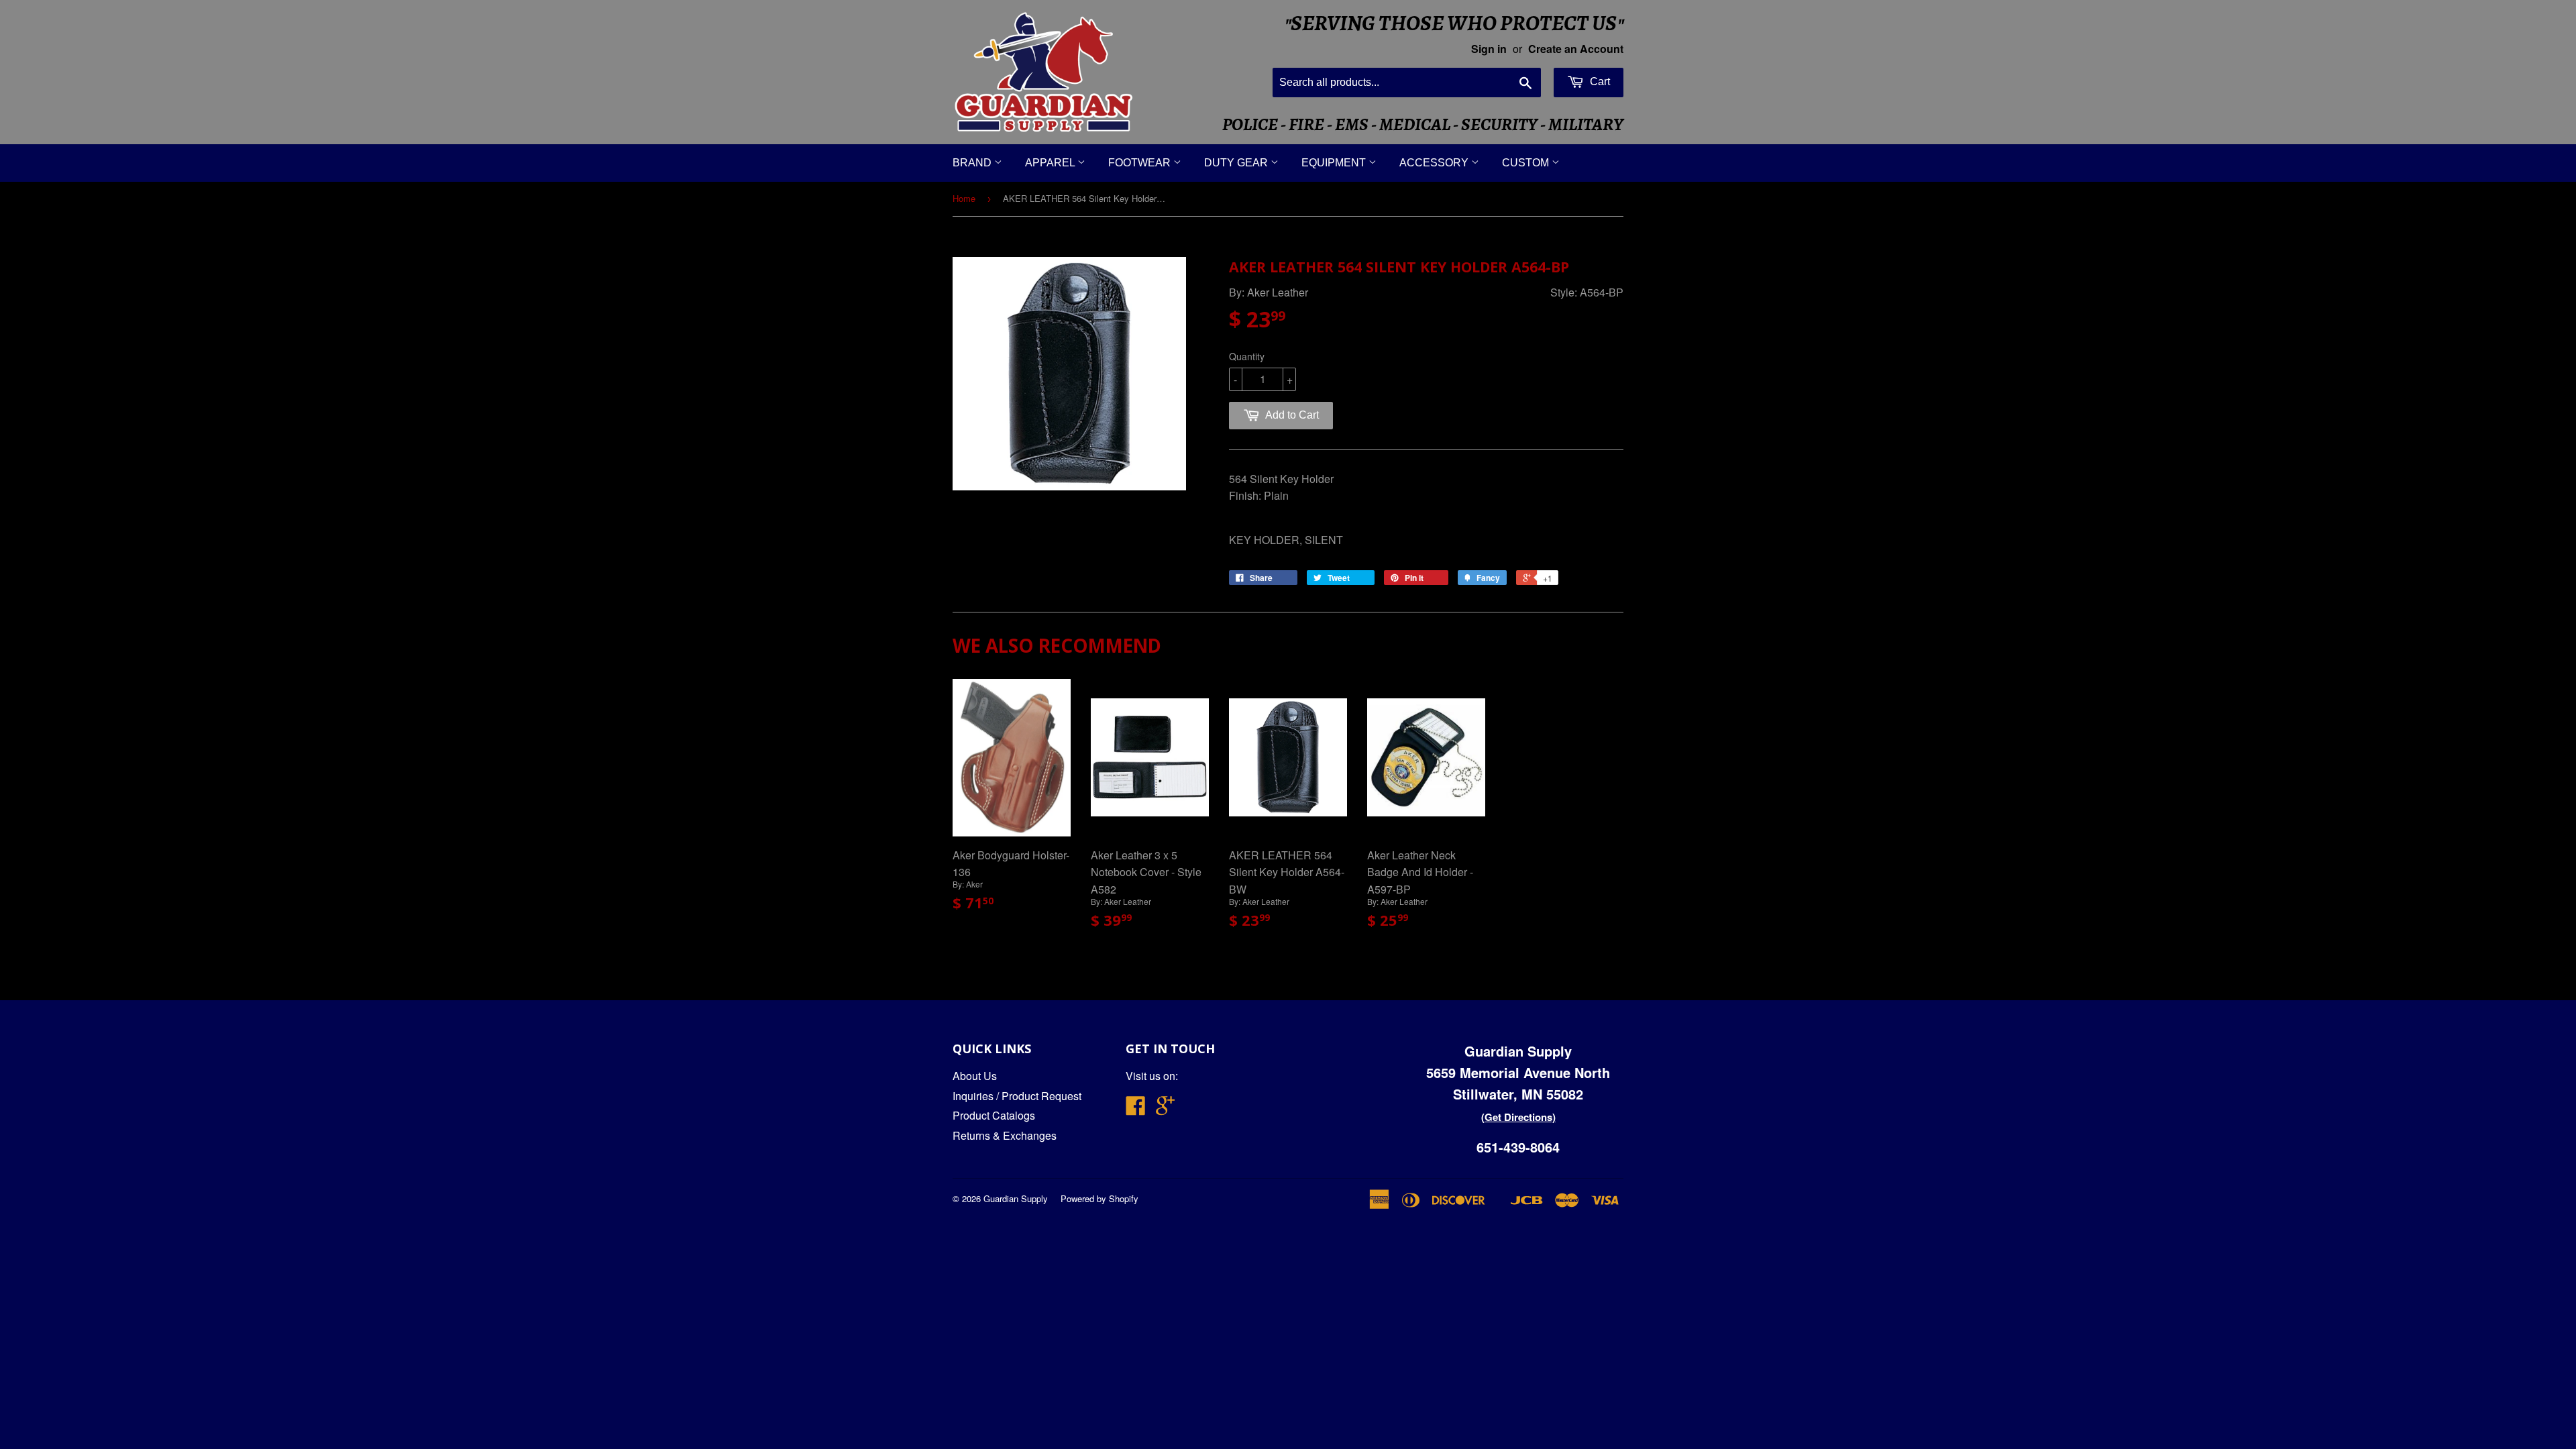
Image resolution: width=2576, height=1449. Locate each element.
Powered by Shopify (1099, 1198)
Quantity (1247, 356)
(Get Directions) (1518, 1117)
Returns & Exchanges (1005, 1135)
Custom (1527, 163)
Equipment (1335, 163)
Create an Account (1576, 49)
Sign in (1489, 49)
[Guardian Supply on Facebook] (1136, 1109)
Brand (973, 163)
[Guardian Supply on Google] (1165, 1109)
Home (964, 198)
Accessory (1435, 163)
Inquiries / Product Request (1017, 1096)
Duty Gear (1237, 163)
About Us (975, 1076)
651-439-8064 (1518, 1147)
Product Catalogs (994, 1115)
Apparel (1051, 163)
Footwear (1141, 163)
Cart (1599, 82)
